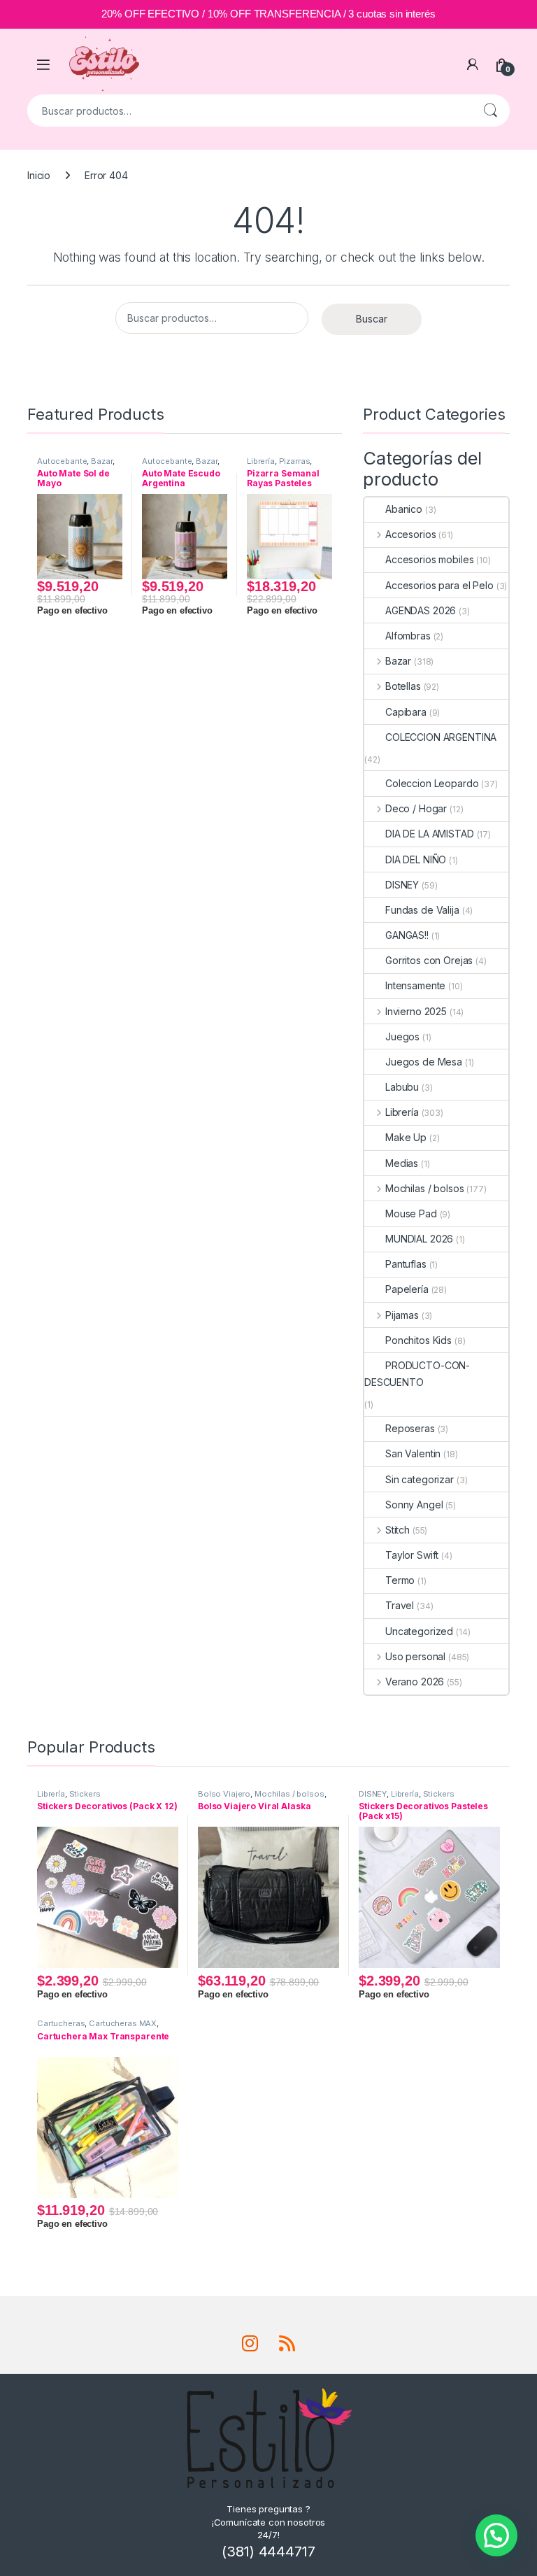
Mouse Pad (411, 1213)
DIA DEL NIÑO (416, 859)
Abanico (404, 509)
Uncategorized (419, 1631)
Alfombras (408, 636)
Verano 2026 (415, 1682)
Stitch (398, 1530)
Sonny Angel (414, 1505)
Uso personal (415, 1656)
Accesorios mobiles (429, 559)
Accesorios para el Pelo (439, 585)
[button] (496, 2535)
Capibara (406, 712)
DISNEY (402, 885)
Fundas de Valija (422, 910)
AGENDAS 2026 (421, 610)
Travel (400, 1605)
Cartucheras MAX (123, 2023)
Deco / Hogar (416, 808)
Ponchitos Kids (418, 1340)
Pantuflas (406, 1264)
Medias (402, 1163)
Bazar (101, 461)
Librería (261, 461)
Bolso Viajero (224, 1794)
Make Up (406, 1137)
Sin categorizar (420, 1479)
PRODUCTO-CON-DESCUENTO (417, 1374)
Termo (400, 1580)
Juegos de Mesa (424, 1062)
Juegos (402, 1036)
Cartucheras (61, 2023)
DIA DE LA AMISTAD (430, 834)
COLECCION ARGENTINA (441, 737)
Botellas (403, 686)
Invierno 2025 (416, 1011)
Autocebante (62, 461)
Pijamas (402, 1315)
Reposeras (410, 1428)
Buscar (490, 111)
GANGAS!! (407, 935)
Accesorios (410, 534)
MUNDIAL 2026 (419, 1239)
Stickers (85, 1794)
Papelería (407, 1289)
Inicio (39, 175)
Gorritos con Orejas (429, 960)
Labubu (402, 1087)
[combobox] (249, 111)
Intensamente (415, 985)
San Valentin (413, 1453)
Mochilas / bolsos (424, 1188)
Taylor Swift (412, 1555)
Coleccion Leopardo (432, 783)
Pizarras (295, 461)
